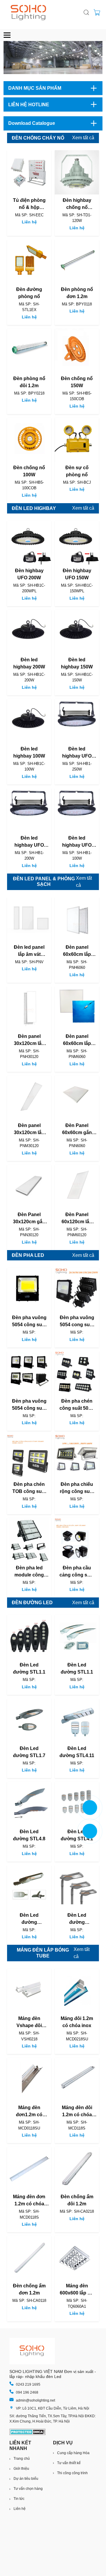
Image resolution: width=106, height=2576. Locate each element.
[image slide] (53, 58)
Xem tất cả (83, 138)
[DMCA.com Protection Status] (28, 2432)
